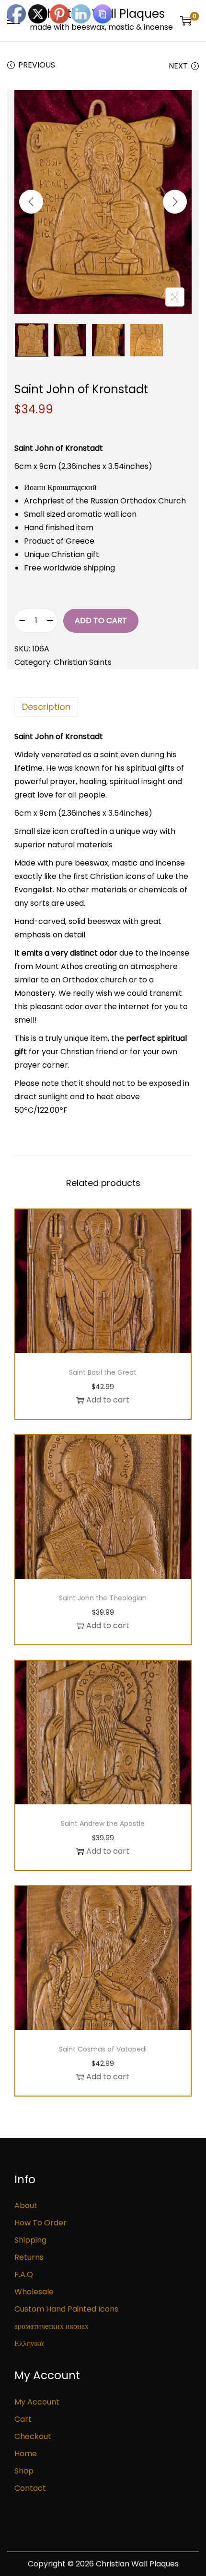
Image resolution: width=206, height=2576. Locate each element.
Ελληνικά (29, 2343)
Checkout (33, 2436)
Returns (29, 2257)
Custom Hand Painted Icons (66, 2309)
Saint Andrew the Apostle (103, 1824)
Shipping (30, 2240)
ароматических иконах (51, 2326)
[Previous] (31, 202)
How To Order (40, 2223)
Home (26, 2454)
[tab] (103, 707)
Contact (30, 2488)
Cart (23, 2419)
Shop (24, 2471)
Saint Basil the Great (103, 1372)
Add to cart (101, 621)
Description (46, 707)
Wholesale (34, 2292)
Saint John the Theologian (103, 1598)
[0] (186, 21)
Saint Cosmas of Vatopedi (103, 2049)
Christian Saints (83, 662)
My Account (37, 2402)
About (26, 2206)
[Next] (175, 202)
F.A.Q (24, 2274)
